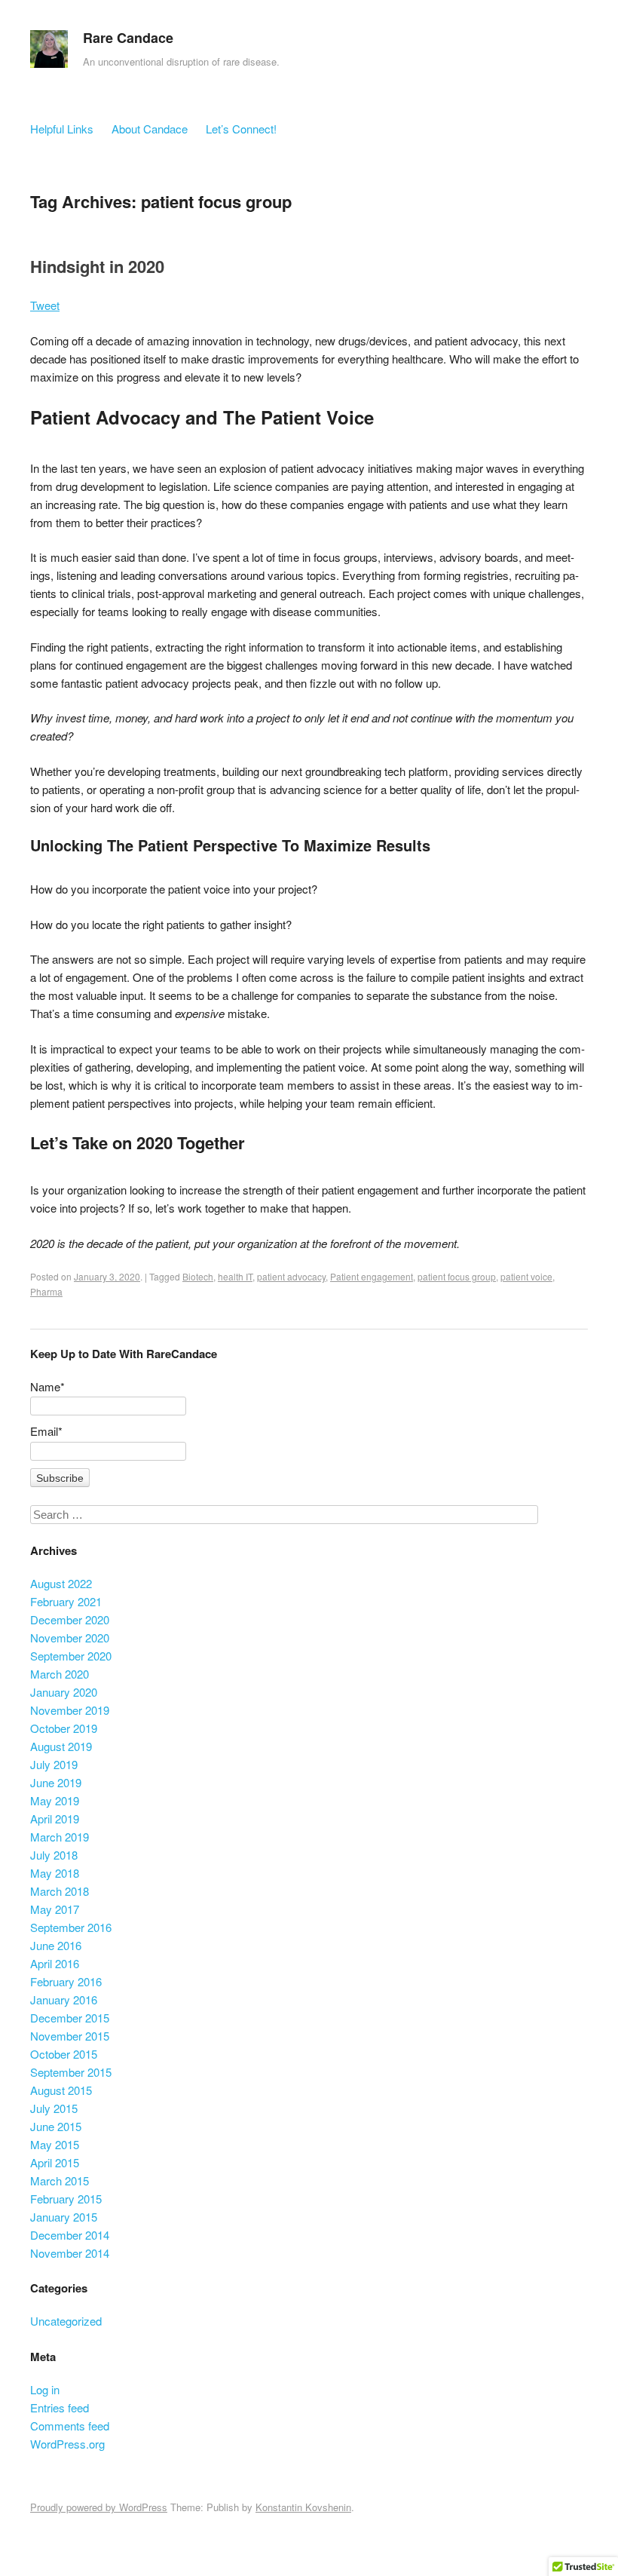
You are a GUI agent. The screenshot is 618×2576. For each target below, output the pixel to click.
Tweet (45, 305)
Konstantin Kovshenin (303, 2507)
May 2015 (55, 2144)
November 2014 (70, 2253)
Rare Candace (128, 38)
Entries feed (60, 2407)
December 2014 (70, 2235)
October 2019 (64, 1728)
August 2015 (61, 2090)
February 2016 (66, 1981)
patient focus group (457, 1276)
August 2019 (61, 1746)
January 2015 (64, 2217)
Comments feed (70, 2426)
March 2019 (60, 1837)
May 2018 (55, 1873)
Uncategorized (66, 2321)
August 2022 (61, 1583)
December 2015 (70, 2018)
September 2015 (71, 2072)
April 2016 (55, 1963)
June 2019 (56, 1782)
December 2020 (70, 1619)
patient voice (526, 1276)
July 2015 (54, 2108)
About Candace (150, 129)
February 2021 (66, 1601)
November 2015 (70, 2036)
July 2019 (54, 1764)
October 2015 (64, 2054)
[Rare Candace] (49, 53)
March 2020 (60, 1674)
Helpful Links (62, 129)
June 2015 (56, 2126)
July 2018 (54, 1855)
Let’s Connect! (241, 129)
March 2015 (60, 2180)
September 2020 (71, 1656)
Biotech (198, 1276)
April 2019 (55, 1819)
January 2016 (64, 1999)
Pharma (46, 1291)
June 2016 (56, 1945)
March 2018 (60, 1891)
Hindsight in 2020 (97, 266)
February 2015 (66, 2199)
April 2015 (55, 2162)
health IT (235, 1276)
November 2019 (70, 1710)
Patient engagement (372, 1276)
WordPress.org (67, 2444)
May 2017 (55, 1909)
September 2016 (71, 1927)
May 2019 (55, 1800)
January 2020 (64, 1692)
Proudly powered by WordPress (99, 2507)
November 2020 (70, 1638)
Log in (45, 2389)
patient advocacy (291, 1276)
